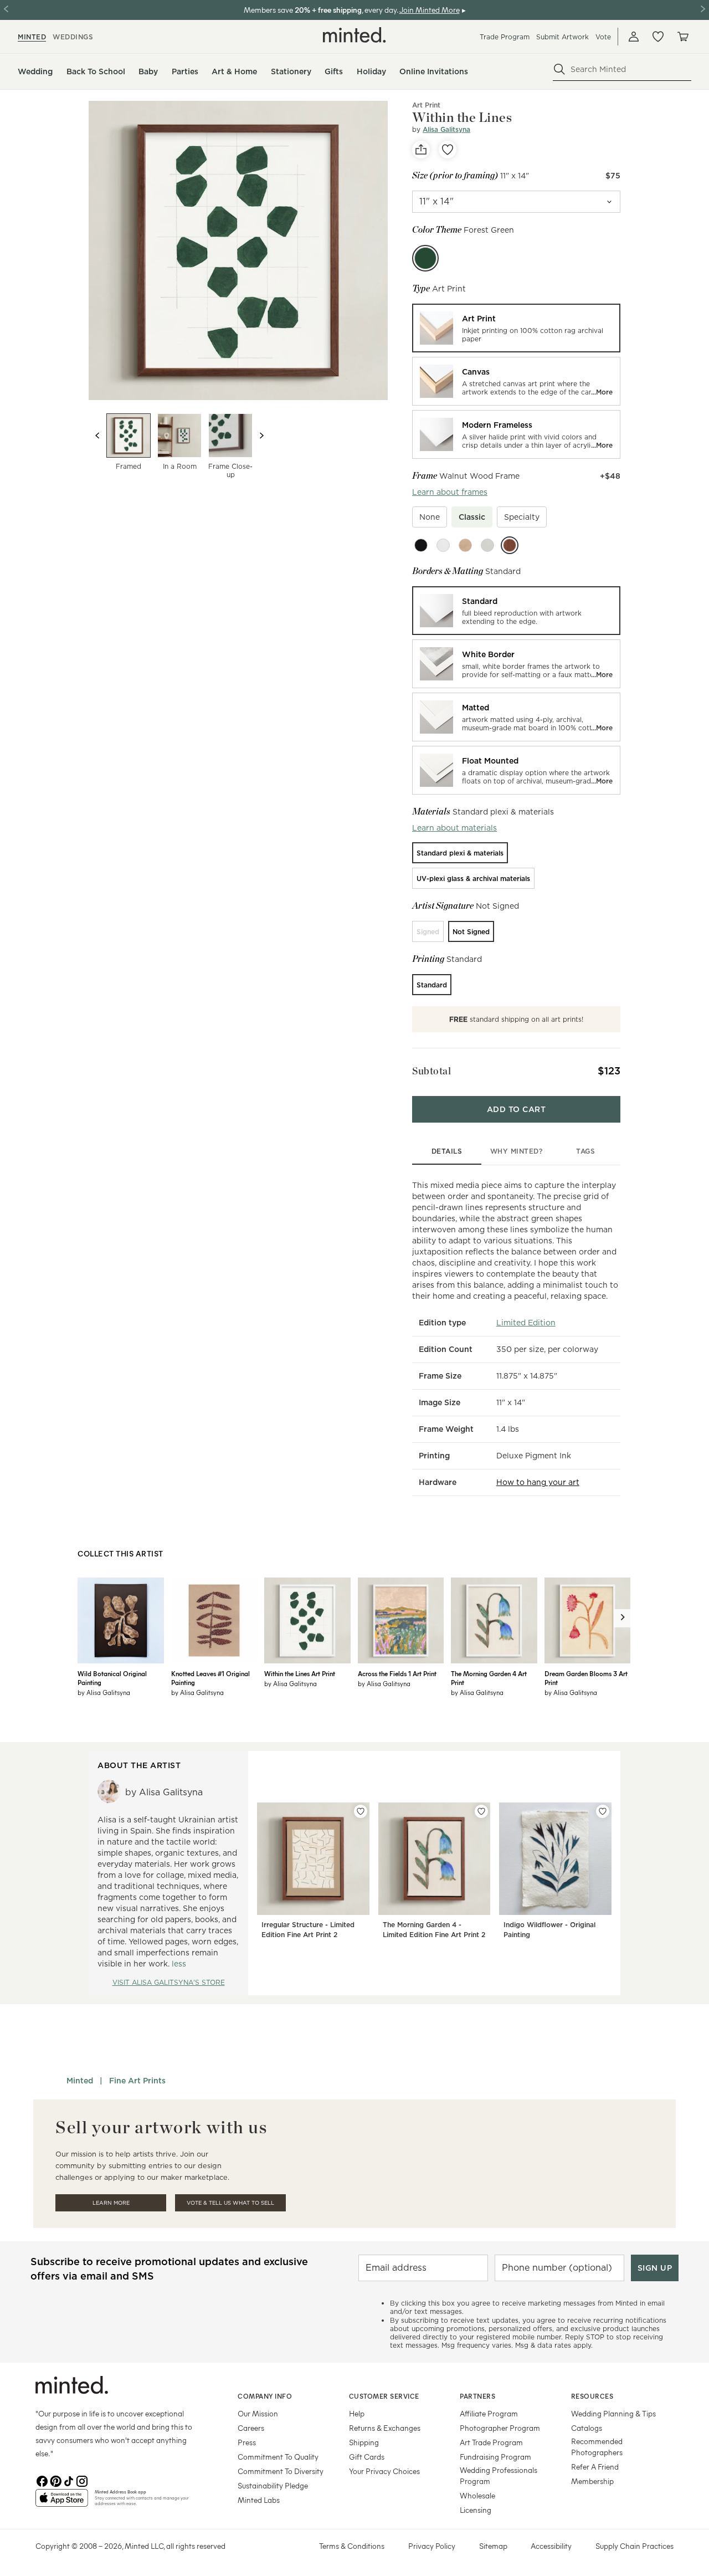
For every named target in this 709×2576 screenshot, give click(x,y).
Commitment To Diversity (281, 2471)
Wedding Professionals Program (499, 2475)
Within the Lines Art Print (300, 1673)
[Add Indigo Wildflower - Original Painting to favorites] (603, 1811)
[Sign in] (634, 37)
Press (247, 2442)
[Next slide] (261, 436)
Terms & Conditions (352, 2546)
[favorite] (448, 150)
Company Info (265, 2396)
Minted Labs (259, 2500)
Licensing (476, 2510)
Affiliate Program (489, 2413)
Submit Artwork (562, 37)
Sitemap (493, 2546)
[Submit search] (559, 69)
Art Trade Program (491, 2442)
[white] (443, 545)
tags (585, 1151)
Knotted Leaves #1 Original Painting (210, 1678)
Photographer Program (500, 2428)
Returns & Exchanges (385, 2428)
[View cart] (682, 37)
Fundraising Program (495, 2457)
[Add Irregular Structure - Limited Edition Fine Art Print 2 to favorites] (361, 1811)
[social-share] (421, 150)
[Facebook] (42, 2480)
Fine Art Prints (137, 2081)
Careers (251, 2428)
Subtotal (431, 1071)
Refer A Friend (595, 2467)
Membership (592, 2481)
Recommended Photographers (597, 2447)
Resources (592, 2396)
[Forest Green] (425, 258)
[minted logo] (354, 35)
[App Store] (62, 2502)
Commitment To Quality (278, 2457)
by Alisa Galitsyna (104, 1692)
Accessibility (551, 2546)
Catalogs (587, 2428)
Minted (80, 2081)
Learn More (111, 2203)
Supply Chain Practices (634, 2546)
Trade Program (505, 37)
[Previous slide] (97, 436)
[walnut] (510, 545)
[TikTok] (69, 2480)
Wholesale (477, 2495)
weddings (73, 37)
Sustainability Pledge (273, 2485)
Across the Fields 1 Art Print (397, 1673)
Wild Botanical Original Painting (112, 1678)
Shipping (364, 2442)
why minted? (517, 1151)
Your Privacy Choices (384, 2471)
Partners (477, 2396)
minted (32, 37)
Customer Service (384, 2396)
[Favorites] (658, 37)
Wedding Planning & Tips (613, 2413)
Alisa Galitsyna (446, 129)
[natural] (465, 545)
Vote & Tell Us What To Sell (230, 2203)
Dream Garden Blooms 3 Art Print (586, 1678)
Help (357, 2413)
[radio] (516, 328)
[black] (421, 545)
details (447, 1151)
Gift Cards (367, 2457)
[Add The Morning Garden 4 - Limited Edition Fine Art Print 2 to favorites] (481, 1811)
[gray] (487, 545)
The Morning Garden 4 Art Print (489, 1678)
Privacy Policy (432, 2546)
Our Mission (258, 2413)
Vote (603, 37)
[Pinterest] (55, 2480)
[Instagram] (82, 2480)
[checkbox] (430, 517)
